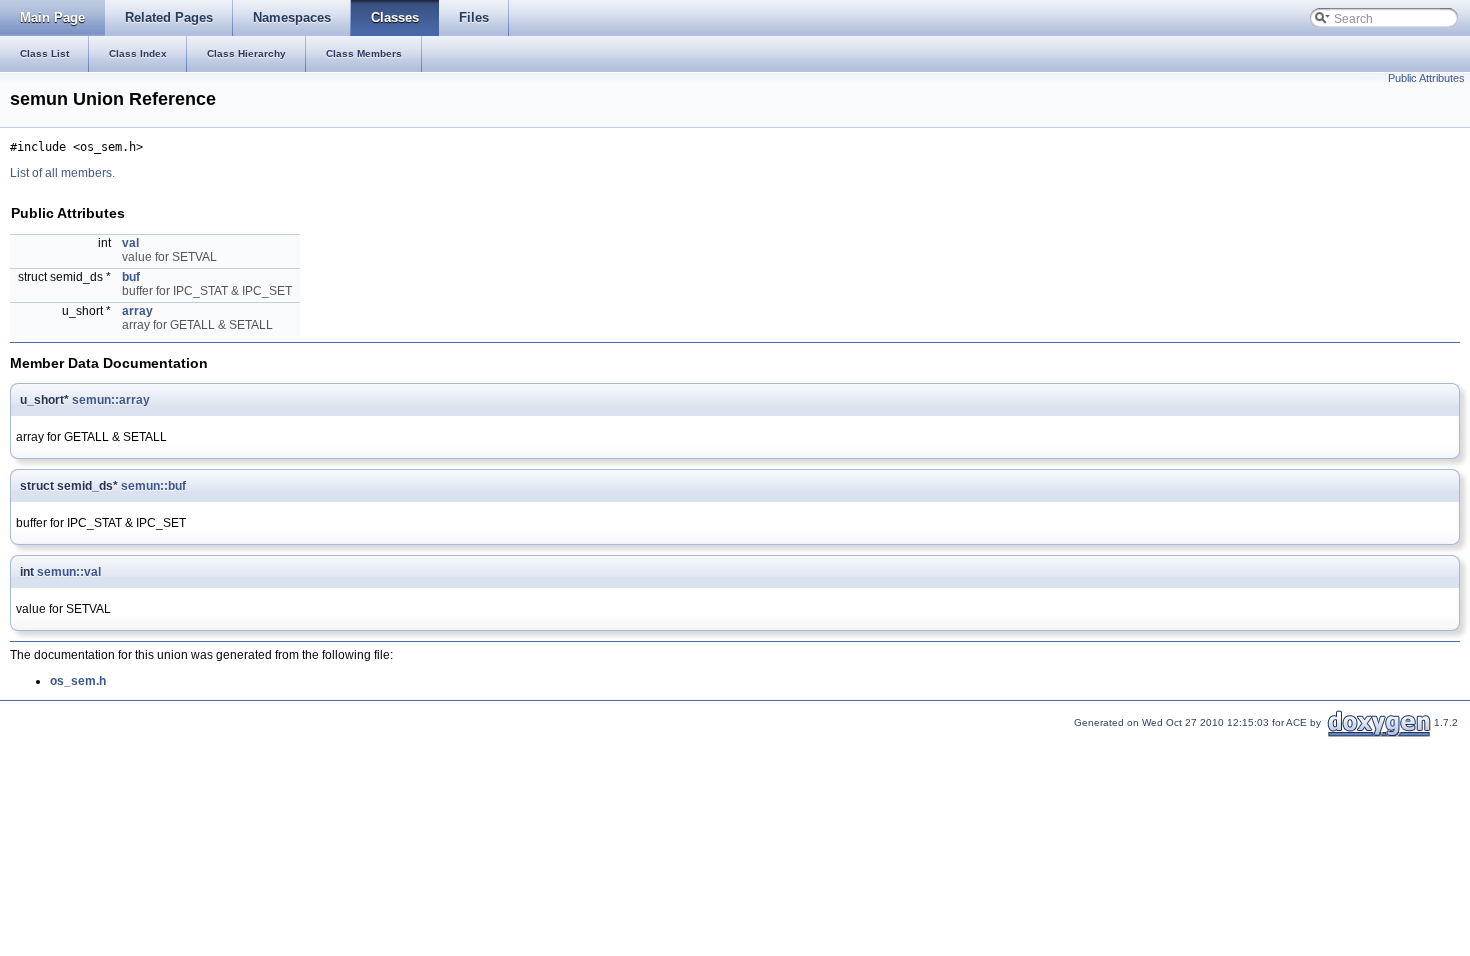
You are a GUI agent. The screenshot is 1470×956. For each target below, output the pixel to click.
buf (131, 277)
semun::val (69, 572)
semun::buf (153, 486)
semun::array (111, 400)
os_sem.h (78, 681)
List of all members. (62, 173)
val (130, 243)
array (137, 311)
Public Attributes (1426, 78)
